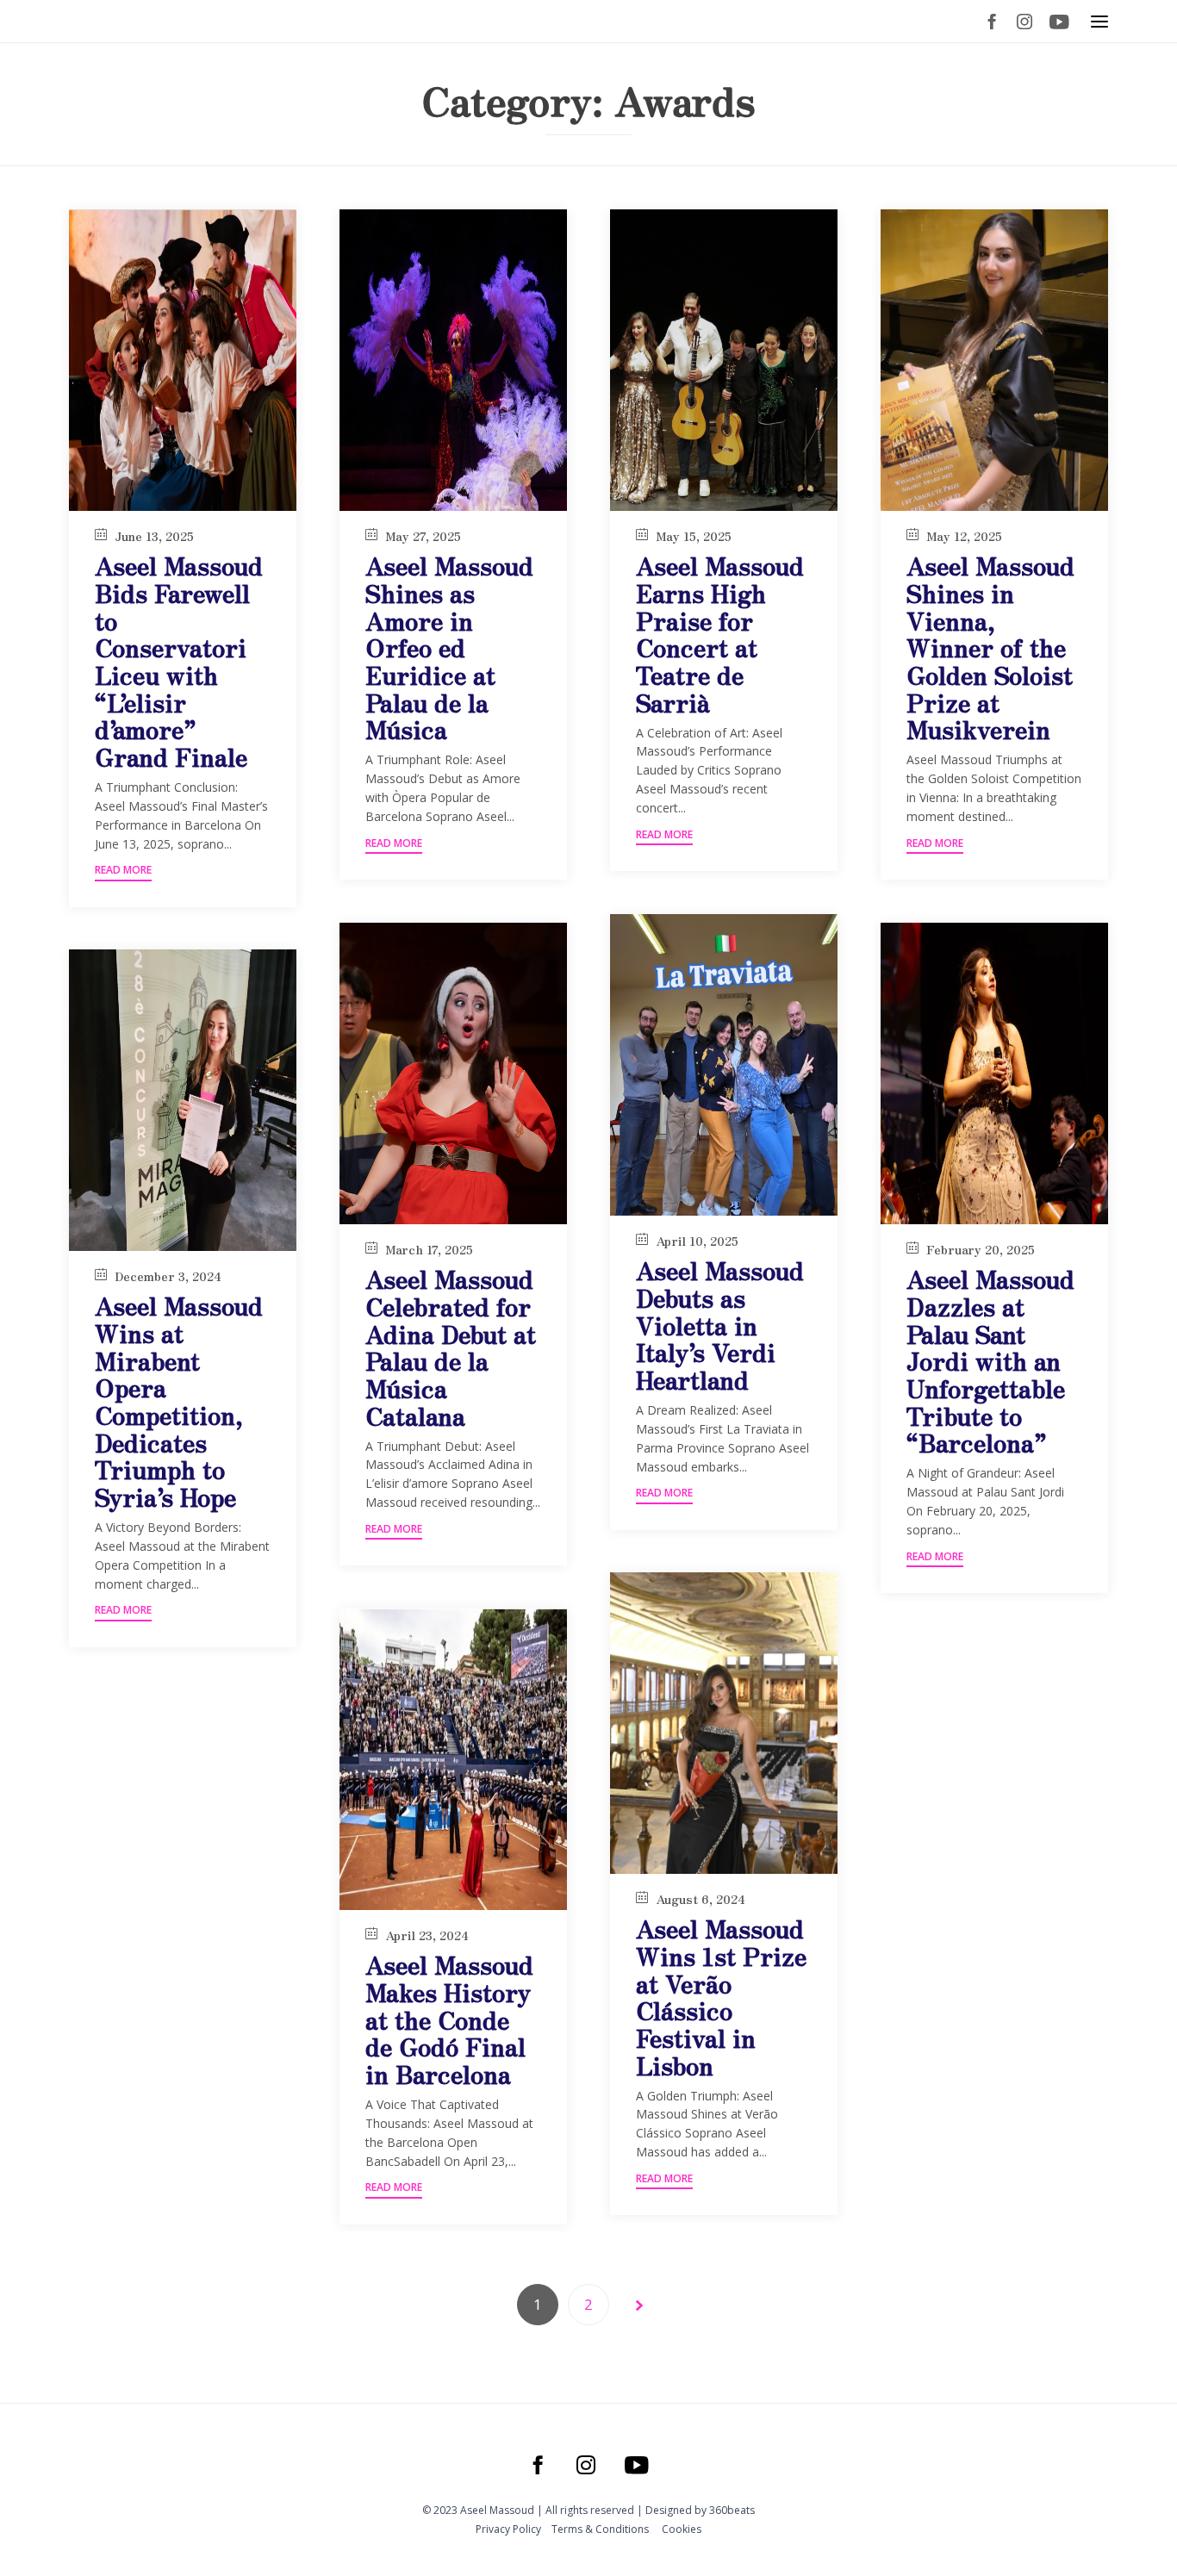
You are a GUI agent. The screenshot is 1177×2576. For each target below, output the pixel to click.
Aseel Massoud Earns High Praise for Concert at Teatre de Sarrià (720, 633)
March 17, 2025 (429, 1249)
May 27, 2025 (423, 536)
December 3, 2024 (168, 1276)
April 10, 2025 (697, 1241)
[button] (123, 872)
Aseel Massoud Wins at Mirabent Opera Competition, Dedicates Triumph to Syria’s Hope (179, 1400)
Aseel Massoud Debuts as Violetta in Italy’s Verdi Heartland (720, 1325)
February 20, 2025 (981, 1249)
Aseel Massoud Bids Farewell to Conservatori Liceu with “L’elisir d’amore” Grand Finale (179, 660)
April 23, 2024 (427, 1935)
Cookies (682, 2529)
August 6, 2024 (701, 1899)
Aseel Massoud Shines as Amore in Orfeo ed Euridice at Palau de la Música (449, 647)
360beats (732, 2510)
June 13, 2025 (154, 536)
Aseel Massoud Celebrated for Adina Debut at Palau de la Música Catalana (451, 1347)
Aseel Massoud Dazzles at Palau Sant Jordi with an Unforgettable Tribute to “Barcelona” (990, 1360)
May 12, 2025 (964, 536)
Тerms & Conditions (600, 2529)
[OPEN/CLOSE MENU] (1099, 22)
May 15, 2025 (694, 536)
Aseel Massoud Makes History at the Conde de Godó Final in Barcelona (449, 2019)
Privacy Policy (508, 2529)
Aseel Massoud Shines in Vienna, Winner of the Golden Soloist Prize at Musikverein (990, 647)
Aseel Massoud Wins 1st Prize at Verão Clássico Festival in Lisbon (721, 1996)
